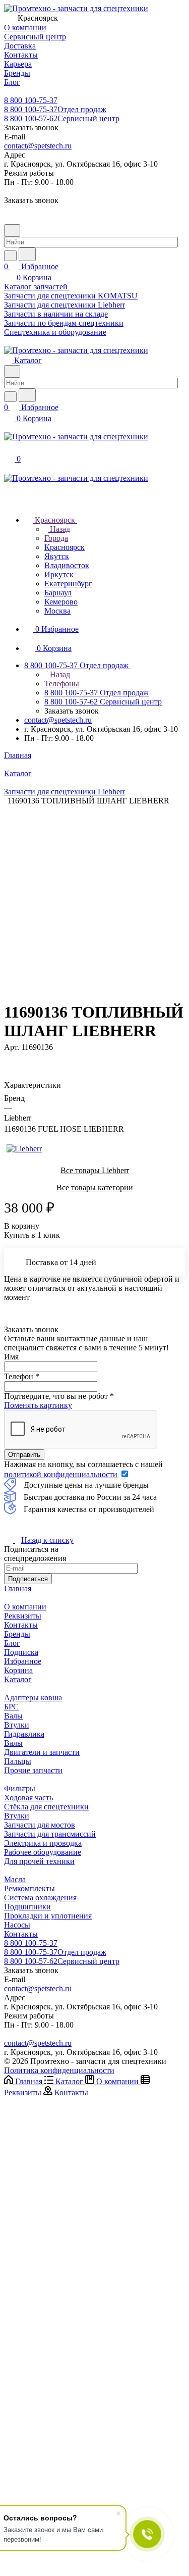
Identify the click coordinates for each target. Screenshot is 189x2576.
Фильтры (20, 1788)
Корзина (18, 1670)
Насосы (17, 1925)
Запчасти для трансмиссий (50, 1834)
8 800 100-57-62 (62, 118)
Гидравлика (24, 1734)
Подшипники (27, 1907)
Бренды (17, 1634)
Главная (18, 1588)
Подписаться (28, 1579)
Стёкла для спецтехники (46, 1807)
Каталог (18, 1679)
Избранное (23, 1661)
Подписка (21, 1652)
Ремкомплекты (29, 1888)
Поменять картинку (38, 1405)
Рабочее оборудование (43, 1852)
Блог (12, 1643)
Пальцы (18, 1761)
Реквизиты (23, 1616)
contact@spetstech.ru (38, 146)
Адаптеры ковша (33, 1698)
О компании (25, 1607)
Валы (13, 1716)
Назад (59, 529)
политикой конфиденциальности (61, 1474)
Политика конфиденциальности (59, 2070)
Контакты (21, 1625)
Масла (15, 1879)
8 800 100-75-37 (31, 100)
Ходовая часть (28, 1798)
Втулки (17, 1725)
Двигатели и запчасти (42, 1752)
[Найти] (27, 254)
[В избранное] (9, 1057)
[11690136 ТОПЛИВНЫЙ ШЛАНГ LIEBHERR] (98, 894)
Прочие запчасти (33, 1770)
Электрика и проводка (43, 1843)
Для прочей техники (39, 1861)
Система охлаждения (40, 1898)
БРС (11, 1707)
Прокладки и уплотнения (48, 1916)
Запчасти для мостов (40, 1825)
